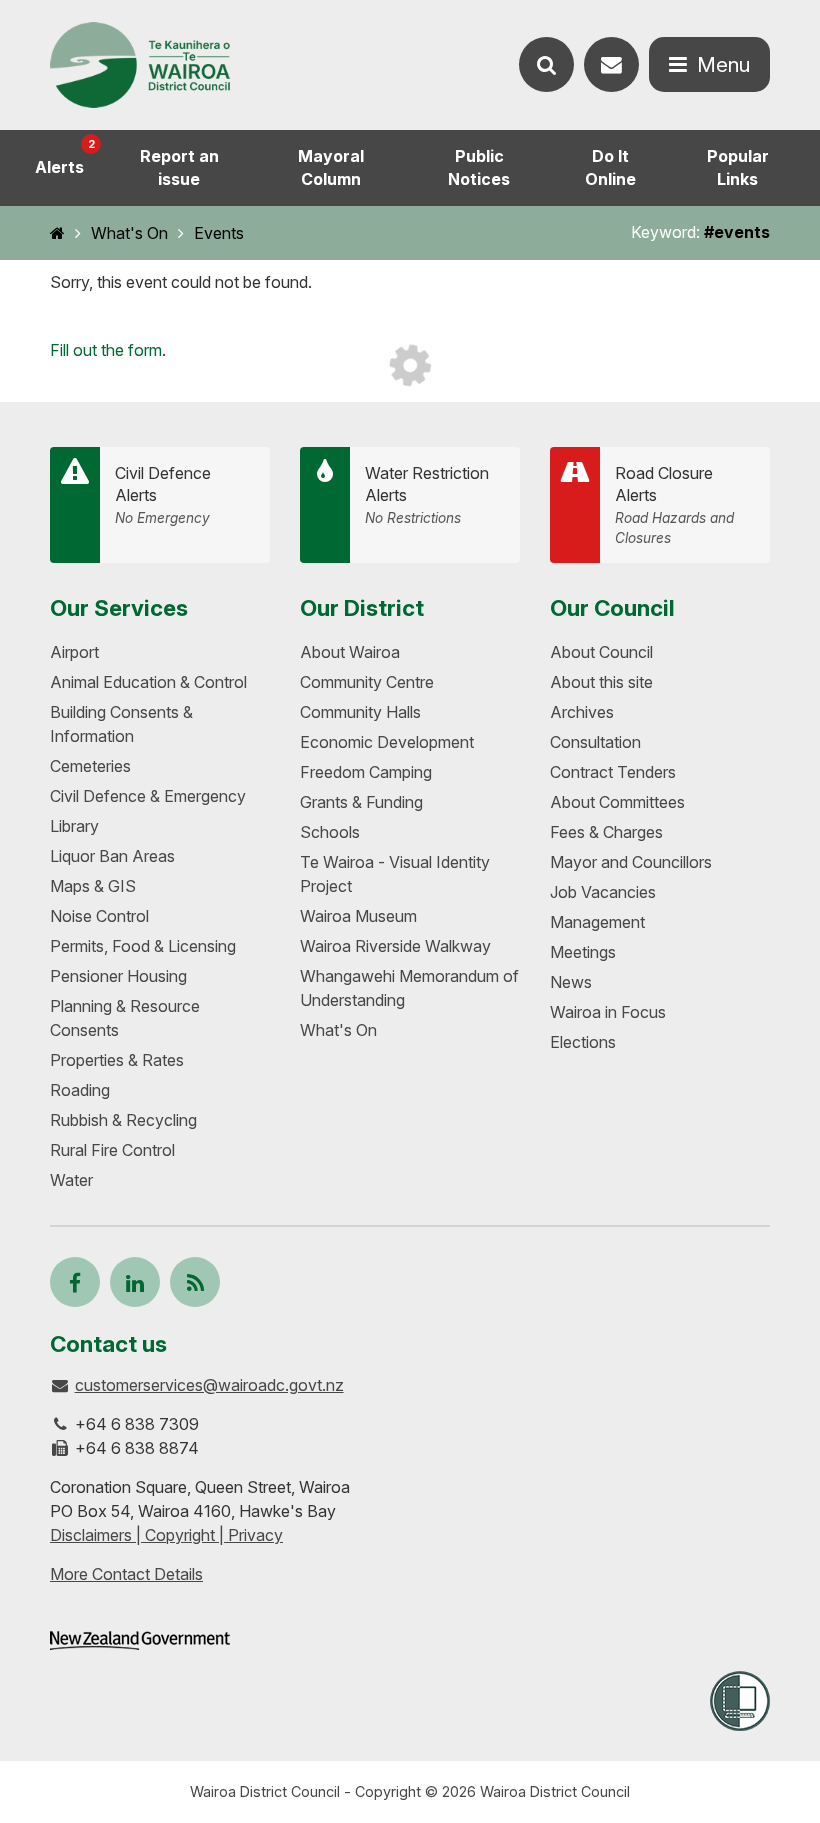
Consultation (595, 742)
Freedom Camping (366, 772)
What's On (129, 233)
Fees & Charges (606, 832)
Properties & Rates (117, 1060)
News (571, 982)
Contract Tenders (613, 772)
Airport (74, 652)
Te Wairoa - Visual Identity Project (395, 874)
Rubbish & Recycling (123, 1120)
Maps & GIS (93, 886)
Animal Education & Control (148, 682)
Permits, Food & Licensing (143, 946)
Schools (330, 832)
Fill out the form (106, 350)
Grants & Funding (361, 802)
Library (74, 826)
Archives (582, 712)
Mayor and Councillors (631, 862)
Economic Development (387, 742)
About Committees (617, 802)
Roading (80, 1090)
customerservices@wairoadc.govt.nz (209, 1385)
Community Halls (360, 712)
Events (219, 233)
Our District (362, 607)
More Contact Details (126, 1574)
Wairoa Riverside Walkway (395, 946)
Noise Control (99, 916)
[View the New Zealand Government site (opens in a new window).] (140, 1640)
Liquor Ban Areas (112, 856)
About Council (601, 652)
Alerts (65, 157)
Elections (583, 1042)
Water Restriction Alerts (427, 495)
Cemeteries (90, 766)
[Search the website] (546, 64)
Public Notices (479, 167)
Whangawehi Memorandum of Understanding (409, 988)
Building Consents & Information (121, 724)
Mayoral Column (331, 167)
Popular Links (738, 167)
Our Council (612, 607)
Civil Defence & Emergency (148, 796)
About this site (601, 682)
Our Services (119, 607)
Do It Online (610, 167)
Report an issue (179, 167)
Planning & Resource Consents (125, 1018)
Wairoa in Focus (608, 1012)
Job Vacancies (603, 892)
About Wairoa (350, 652)
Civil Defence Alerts (163, 495)
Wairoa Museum (358, 916)
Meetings (583, 952)
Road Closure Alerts (674, 504)
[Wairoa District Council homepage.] (140, 65)
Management (597, 922)
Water (71, 1180)
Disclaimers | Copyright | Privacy (166, 1535)
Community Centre (367, 682)
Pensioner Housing (118, 976)
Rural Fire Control (112, 1150)
